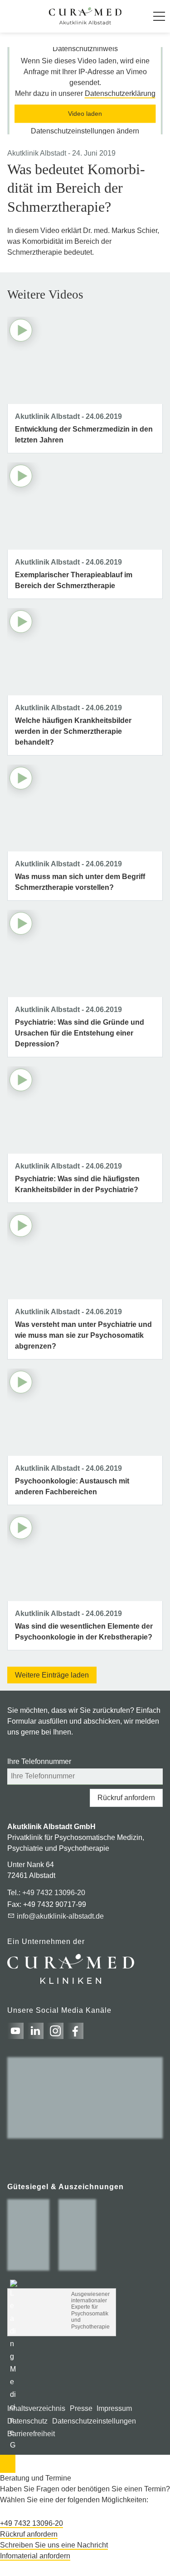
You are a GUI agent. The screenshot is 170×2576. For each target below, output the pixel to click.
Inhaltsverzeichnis (36, 2408)
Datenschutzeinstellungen (94, 2421)
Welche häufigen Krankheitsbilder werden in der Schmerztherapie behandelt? (73, 731)
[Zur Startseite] (85, 16)
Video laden (85, 114)
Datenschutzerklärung (120, 94)
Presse (81, 2408)
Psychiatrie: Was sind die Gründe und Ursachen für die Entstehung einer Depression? (80, 1033)
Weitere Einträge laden (52, 1675)
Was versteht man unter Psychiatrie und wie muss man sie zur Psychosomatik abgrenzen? (83, 1335)
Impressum (114, 2408)
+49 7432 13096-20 (54, 1893)
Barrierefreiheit (31, 2434)
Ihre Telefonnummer (39, 1761)
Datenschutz (27, 2421)
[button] (159, 16)
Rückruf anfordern (126, 1798)
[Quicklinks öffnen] (8, 2464)
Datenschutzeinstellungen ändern (85, 131)
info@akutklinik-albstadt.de (60, 1916)
